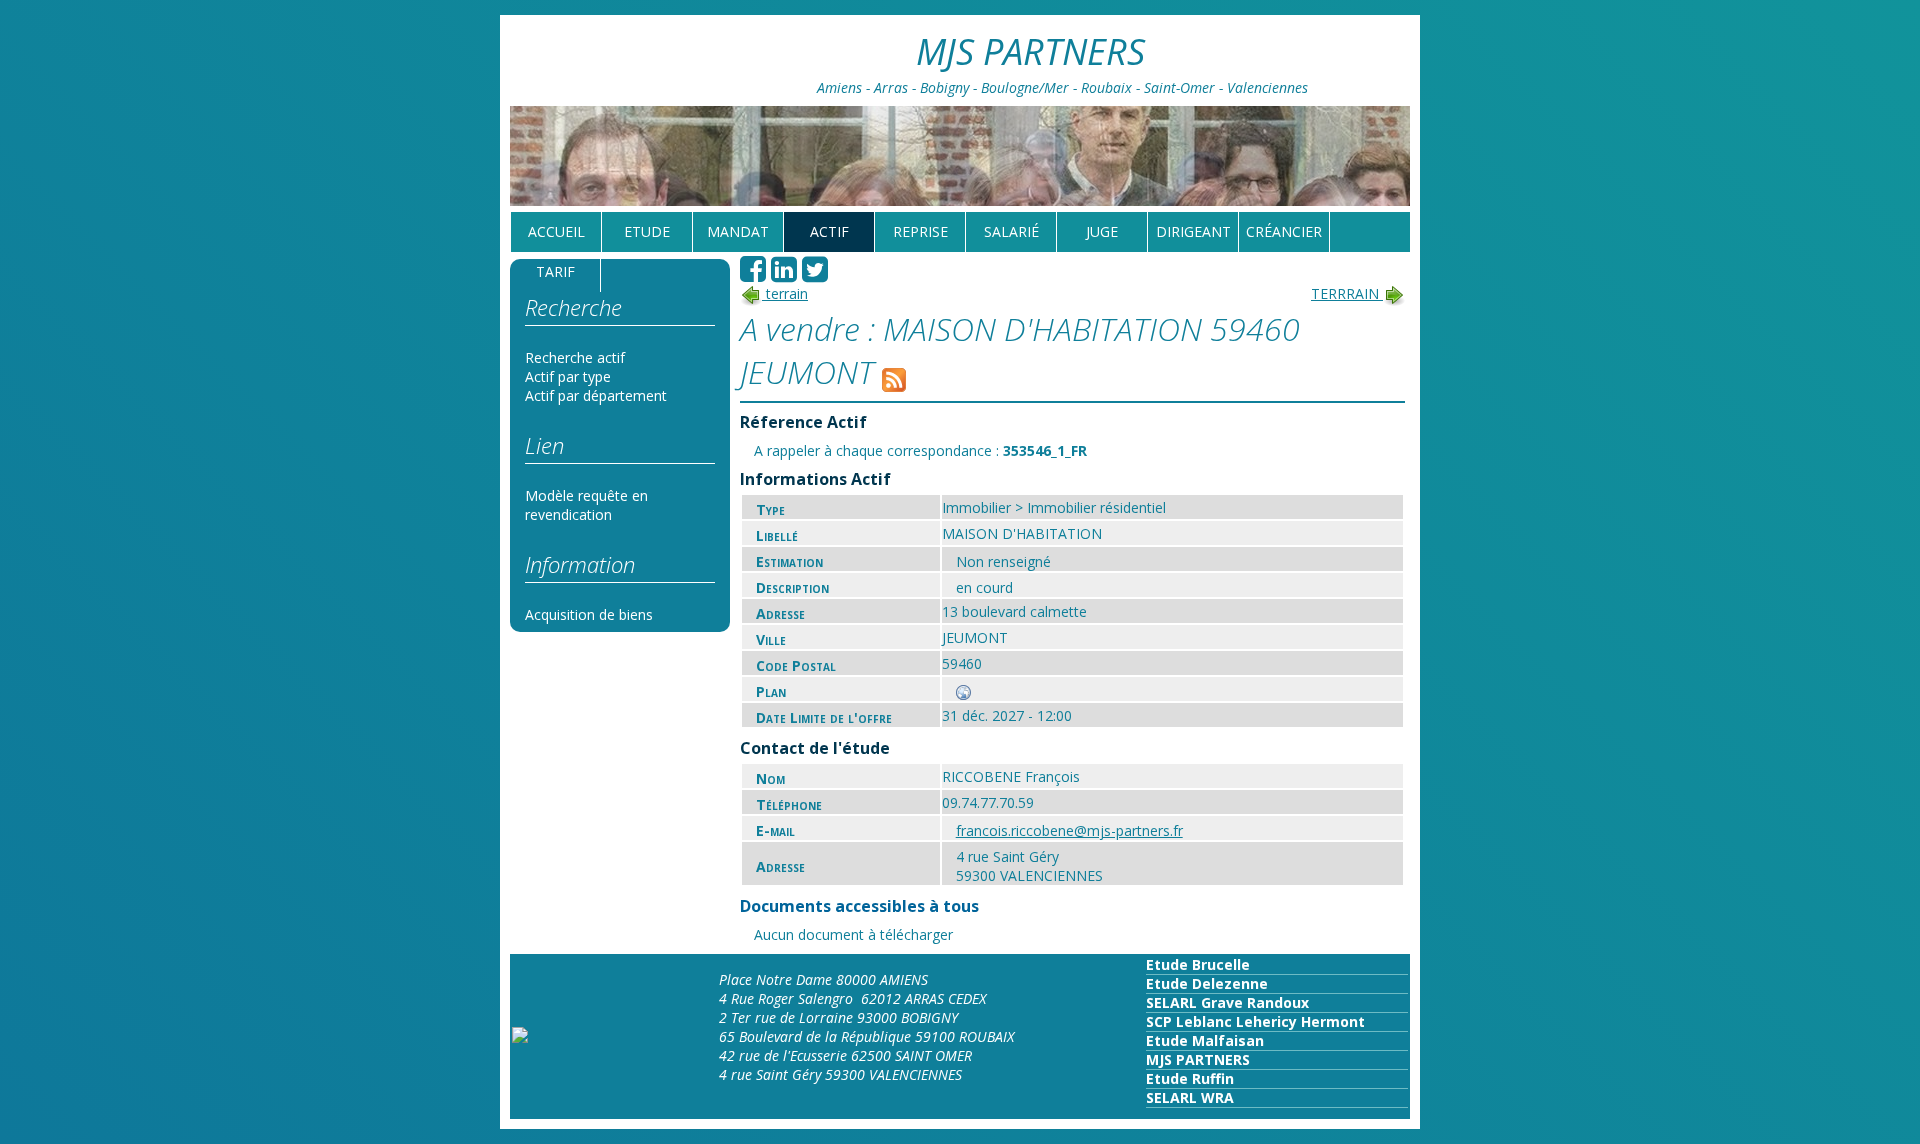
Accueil (556, 231)
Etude (647, 231)
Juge (1102, 231)
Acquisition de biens (589, 614)
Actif (829, 231)
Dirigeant (1193, 231)
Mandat (738, 231)
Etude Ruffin (1190, 1078)
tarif (555, 271)
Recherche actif (575, 357)
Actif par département (596, 395)
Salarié (1011, 231)
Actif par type (568, 376)
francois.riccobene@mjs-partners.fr (1069, 830)
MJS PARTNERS (1198, 1059)
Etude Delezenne (1207, 983)
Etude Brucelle (1198, 964)
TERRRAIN (1347, 293)
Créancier (1284, 231)
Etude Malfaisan (1205, 1040)
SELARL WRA (1190, 1097)
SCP (1159, 1021)
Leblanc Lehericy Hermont (1268, 1021)
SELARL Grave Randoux (1227, 1002)
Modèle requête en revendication (586, 505)
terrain (785, 293)
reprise (920, 231)
